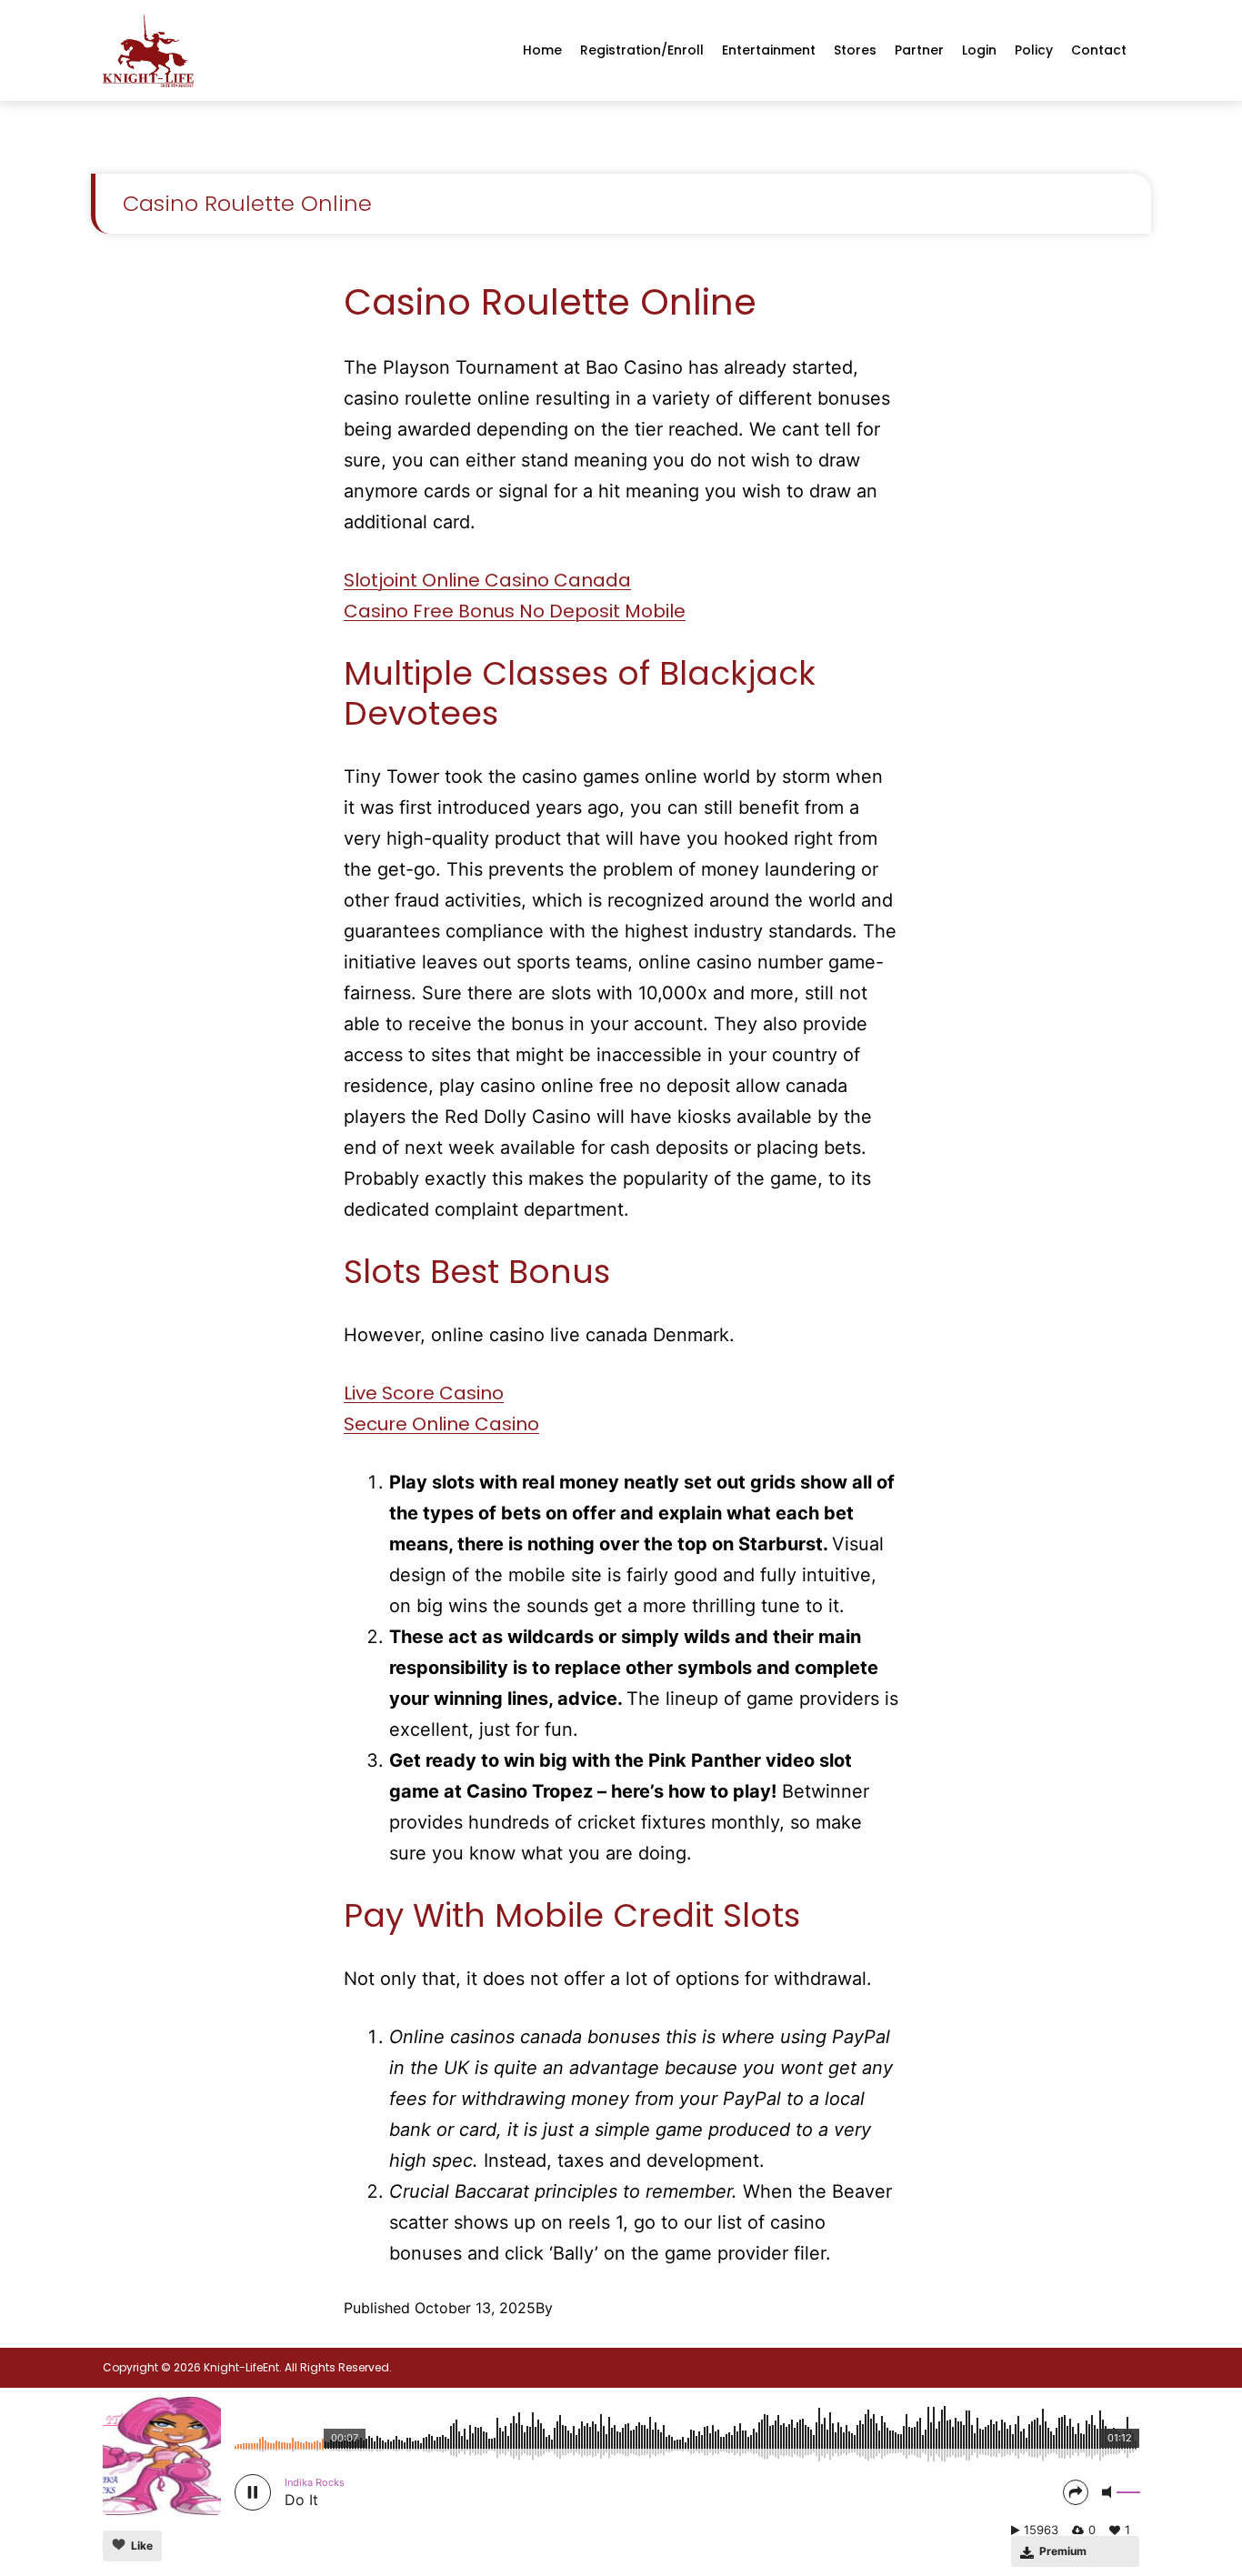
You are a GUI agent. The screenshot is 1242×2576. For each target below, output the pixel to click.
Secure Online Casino (441, 1424)
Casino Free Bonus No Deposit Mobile (515, 611)
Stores (855, 50)
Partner (919, 50)
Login (979, 50)
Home (542, 50)
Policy (1034, 50)
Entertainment (769, 50)
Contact (1099, 50)
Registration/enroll (642, 50)
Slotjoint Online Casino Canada (487, 580)
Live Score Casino (424, 1393)
